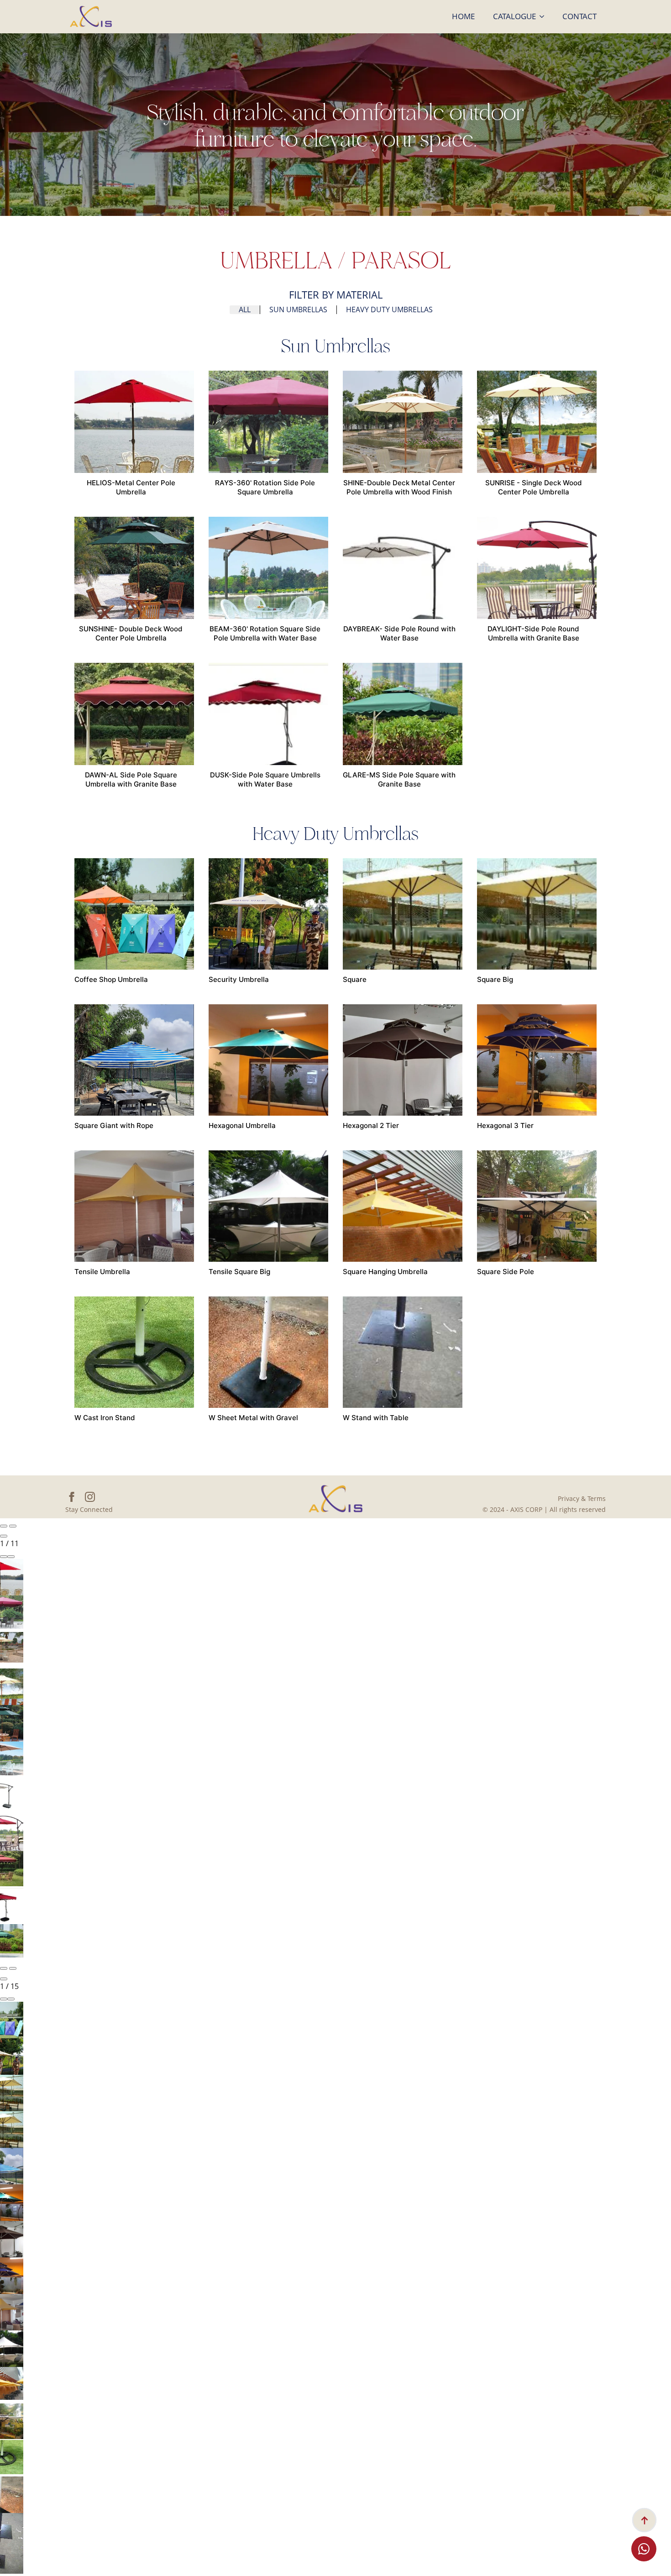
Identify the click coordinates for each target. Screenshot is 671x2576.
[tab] (245, 310)
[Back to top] (644, 2520)
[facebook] (72, 1497)
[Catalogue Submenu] (545, 17)
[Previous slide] (4, 1526)
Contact (579, 16)
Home (463, 16)
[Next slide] (13, 1526)
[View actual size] (11, 1557)
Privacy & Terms (582, 1498)
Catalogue (514, 16)
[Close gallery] (4, 1536)
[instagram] (90, 1497)
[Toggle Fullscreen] (4, 1557)
